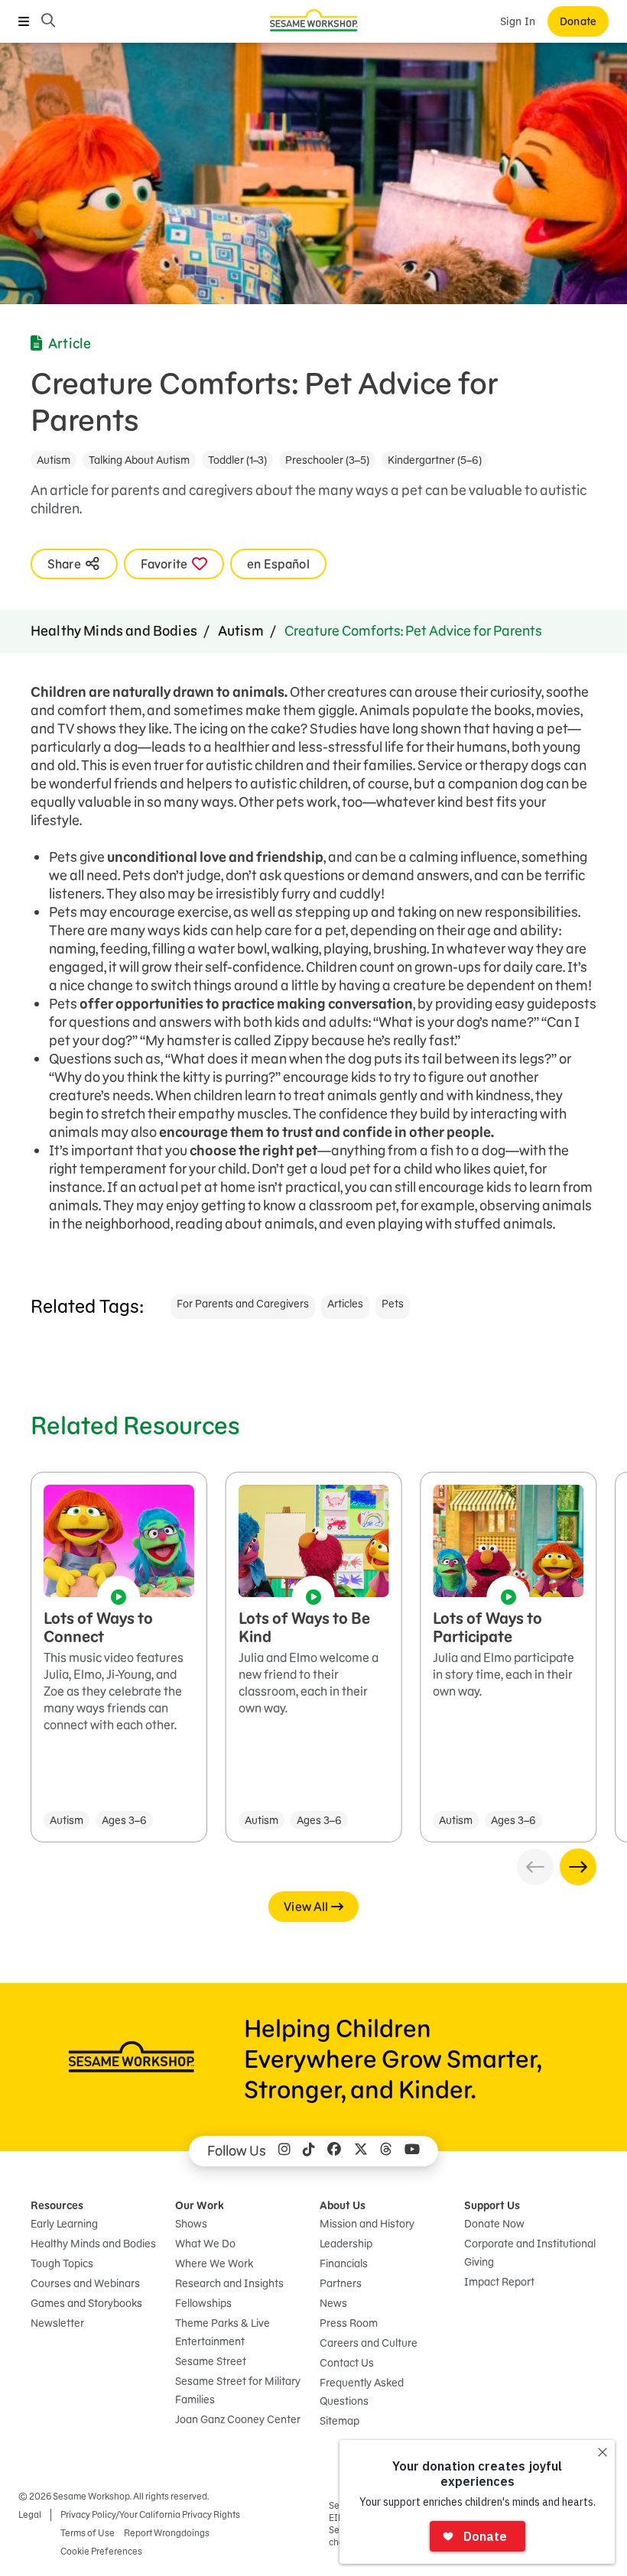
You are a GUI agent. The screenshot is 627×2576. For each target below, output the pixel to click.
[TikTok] (309, 2151)
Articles (345, 1304)
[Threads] (386, 2151)
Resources (57, 2205)
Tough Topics (62, 2263)
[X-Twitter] (361, 2151)
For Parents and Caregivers (243, 1304)
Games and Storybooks (86, 2303)
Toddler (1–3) (237, 460)
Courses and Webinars (85, 2283)
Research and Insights (229, 2283)
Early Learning (64, 2224)
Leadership (346, 2244)
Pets (393, 1304)
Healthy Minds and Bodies (114, 631)
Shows (191, 2224)
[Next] (578, 1867)
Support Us (492, 2205)
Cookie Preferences (101, 2551)
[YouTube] (412, 2151)
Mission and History (367, 2224)
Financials (344, 2263)
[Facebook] (334, 2151)
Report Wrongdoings (167, 2533)
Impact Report (499, 2282)
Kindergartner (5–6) (435, 460)
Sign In (518, 21)
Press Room (349, 2323)
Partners (341, 2283)
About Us (343, 2205)
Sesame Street (211, 2361)
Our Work (200, 2205)
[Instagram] (284, 2151)
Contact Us (347, 2363)
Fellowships (203, 2303)
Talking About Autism (139, 460)
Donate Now (494, 2224)
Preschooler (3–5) (327, 460)
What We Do (205, 2244)
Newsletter (57, 2323)
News (333, 2303)
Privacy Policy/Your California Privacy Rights (150, 2514)
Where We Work (214, 2263)
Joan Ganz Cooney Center (238, 2419)
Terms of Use (88, 2533)
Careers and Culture (369, 2343)
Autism (54, 460)
